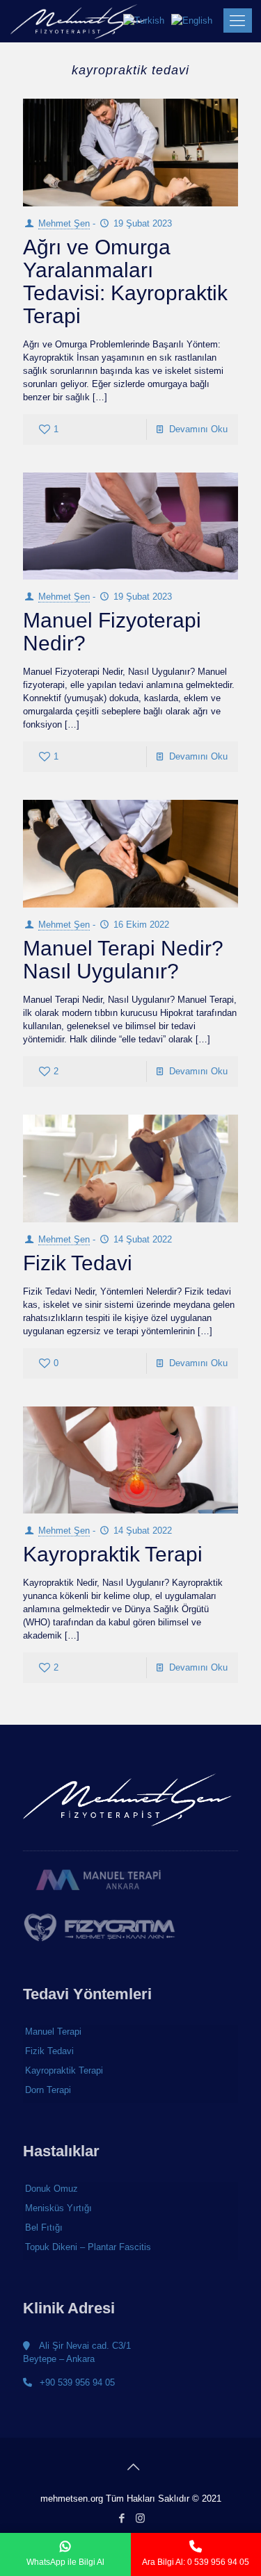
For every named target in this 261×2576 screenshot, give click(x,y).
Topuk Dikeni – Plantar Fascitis (88, 2247)
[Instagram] (140, 2518)
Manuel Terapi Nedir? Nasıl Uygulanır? (123, 960)
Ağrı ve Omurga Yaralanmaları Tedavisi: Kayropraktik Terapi (125, 281)
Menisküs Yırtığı (58, 2208)
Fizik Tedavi (78, 1263)
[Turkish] (147, 20)
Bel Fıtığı (44, 2228)
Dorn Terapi (48, 2090)
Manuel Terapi (53, 2032)
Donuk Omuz (52, 2189)
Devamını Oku (198, 429)
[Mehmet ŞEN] (79, 21)
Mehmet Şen (64, 223)
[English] (195, 20)
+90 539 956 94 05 (76, 2382)
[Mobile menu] (235, 21)
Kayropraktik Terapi (113, 1554)
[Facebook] (122, 2518)
